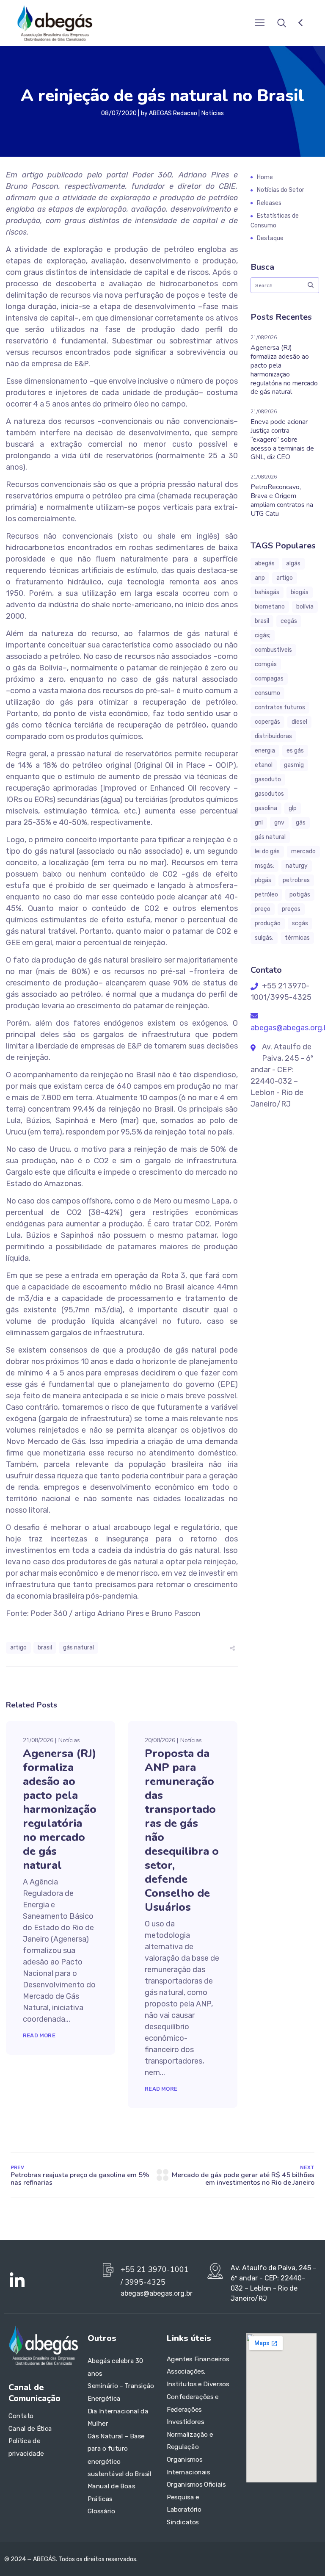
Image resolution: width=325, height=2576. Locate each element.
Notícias (213, 113)
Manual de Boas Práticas (111, 2493)
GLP (293, 808)
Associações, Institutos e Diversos (198, 2378)
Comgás (266, 664)
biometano (270, 607)
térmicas (297, 938)
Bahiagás (267, 592)
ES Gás (295, 751)
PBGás (263, 880)
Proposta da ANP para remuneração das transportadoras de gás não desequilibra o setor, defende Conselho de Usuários (182, 1830)
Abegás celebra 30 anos (115, 2367)
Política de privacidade (26, 2447)
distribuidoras (273, 736)
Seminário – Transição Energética (121, 2392)
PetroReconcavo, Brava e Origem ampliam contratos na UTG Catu (282, 500)
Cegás (289, 621)
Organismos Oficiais (196, 2485)
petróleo (266, 895)
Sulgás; (264, 938)
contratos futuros (280, 707)
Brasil (45, 1648)
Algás (293, 563)
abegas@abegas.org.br (157, 2293)
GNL (259, 823)
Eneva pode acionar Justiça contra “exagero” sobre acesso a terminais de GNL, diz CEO (282, 439)
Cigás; (263, 635)
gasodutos (269, 794)
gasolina (266, 808)
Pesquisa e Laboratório (184, 2504)
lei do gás (267, 851)
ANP (260, 578)
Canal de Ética (30, 2428)
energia (265, 751)
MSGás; (264, 866)
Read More (39, 2035)
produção (268, 923)
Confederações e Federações (193, 2403)
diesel (299, 722)
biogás (300, 592)
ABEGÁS (265, 563)
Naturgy (297, 866)
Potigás (300, 895)
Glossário (101, 2511)
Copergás (267, 722)
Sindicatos (183, 2522)
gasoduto (268, 779)
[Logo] (55, 23)
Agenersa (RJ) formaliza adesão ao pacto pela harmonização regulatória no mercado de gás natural (60, 1809)
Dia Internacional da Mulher (118, 2417)
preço (263, 909)
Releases (269, 203)
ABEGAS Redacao (173, 113)
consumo (267, 693)
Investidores (185, 2422)
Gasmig (294, 765)
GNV (279, 823)
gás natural (78, 1648)
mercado (303, 851)
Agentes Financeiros (198, 2359)
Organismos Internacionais (189, 2466)
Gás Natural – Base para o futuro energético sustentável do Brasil (120, 2455)
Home (265, 177)
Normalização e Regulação (190, 2440)
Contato (21, 2416)
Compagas (269, 679)
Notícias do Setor (281, 190)
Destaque (270, 238)
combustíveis (273, 650)
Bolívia (305, 607)
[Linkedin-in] (17, 2281)
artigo (18, 1648)
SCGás (300, 923)
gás (301, 823)
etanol (264, 765)
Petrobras (296, 880)
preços (291, 909)
